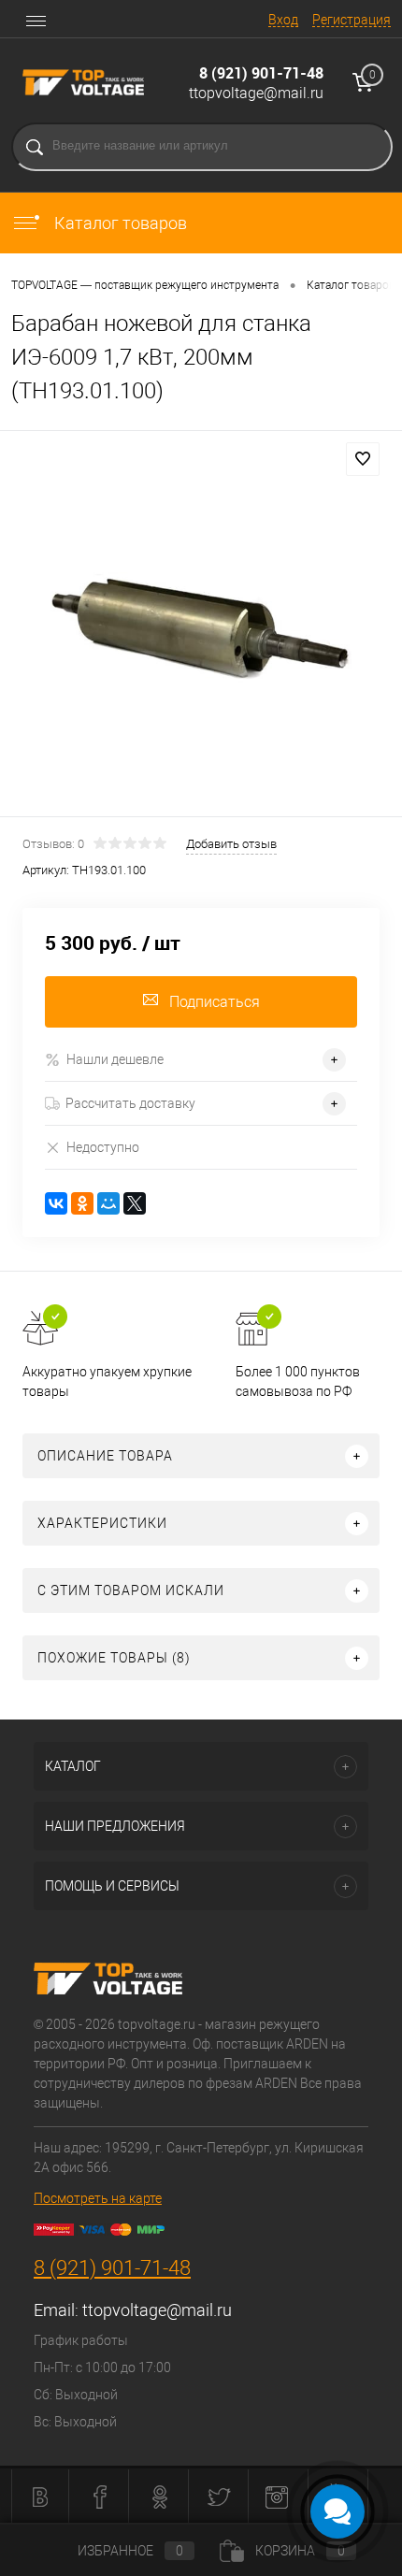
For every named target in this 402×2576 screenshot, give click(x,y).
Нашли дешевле (115, 1059)
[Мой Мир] (108, 1203)
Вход (283, 20)
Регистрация (352, 20)
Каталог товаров (119, 223)
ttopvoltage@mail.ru (256, 93)
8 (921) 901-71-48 (261, 73)
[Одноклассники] (82, 1203)
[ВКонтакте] (56, 1203)
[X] (135, 1203)
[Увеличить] (201, 626)
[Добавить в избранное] (363, 459)
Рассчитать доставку (130, 1103)
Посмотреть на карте (98, 2198)
